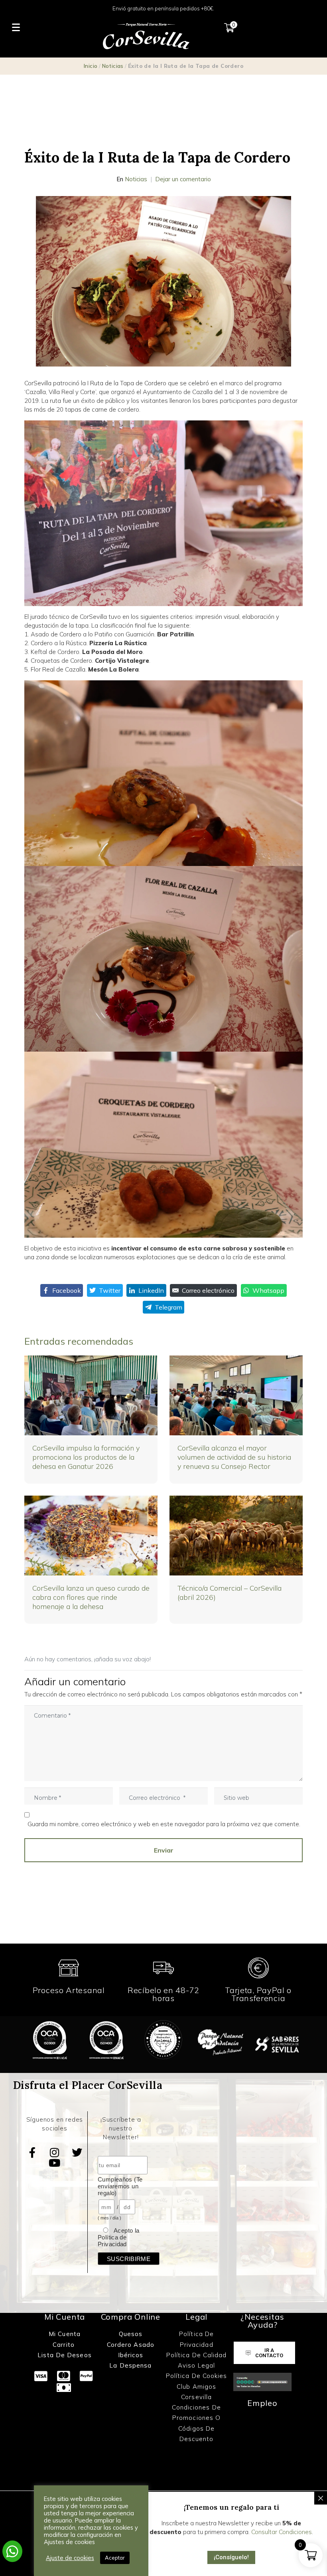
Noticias (113, 66)
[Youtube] (55, 2163)
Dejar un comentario (183, 179)
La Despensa (130, 2365)
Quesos (131, 2334)
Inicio (91, 66)
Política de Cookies (197, 2376)
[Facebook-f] (32, 2152)
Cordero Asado (131, 2345)
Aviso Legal (196, 2365)
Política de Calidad (197, 2355)
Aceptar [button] (115, 2558)
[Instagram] (55, 2152)
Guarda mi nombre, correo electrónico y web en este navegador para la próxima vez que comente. (164, 1824)
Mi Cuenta (65, 2334)
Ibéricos (131, 2355)
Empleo (262, 2403)
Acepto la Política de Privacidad (118, 2237)
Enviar (164, 1850)
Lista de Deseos (65, 2355)
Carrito (65, 2345)
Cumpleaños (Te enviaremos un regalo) (120, 2186)
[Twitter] (77, 2152)
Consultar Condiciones (282, 2532)
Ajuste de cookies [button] (70, 2558)
